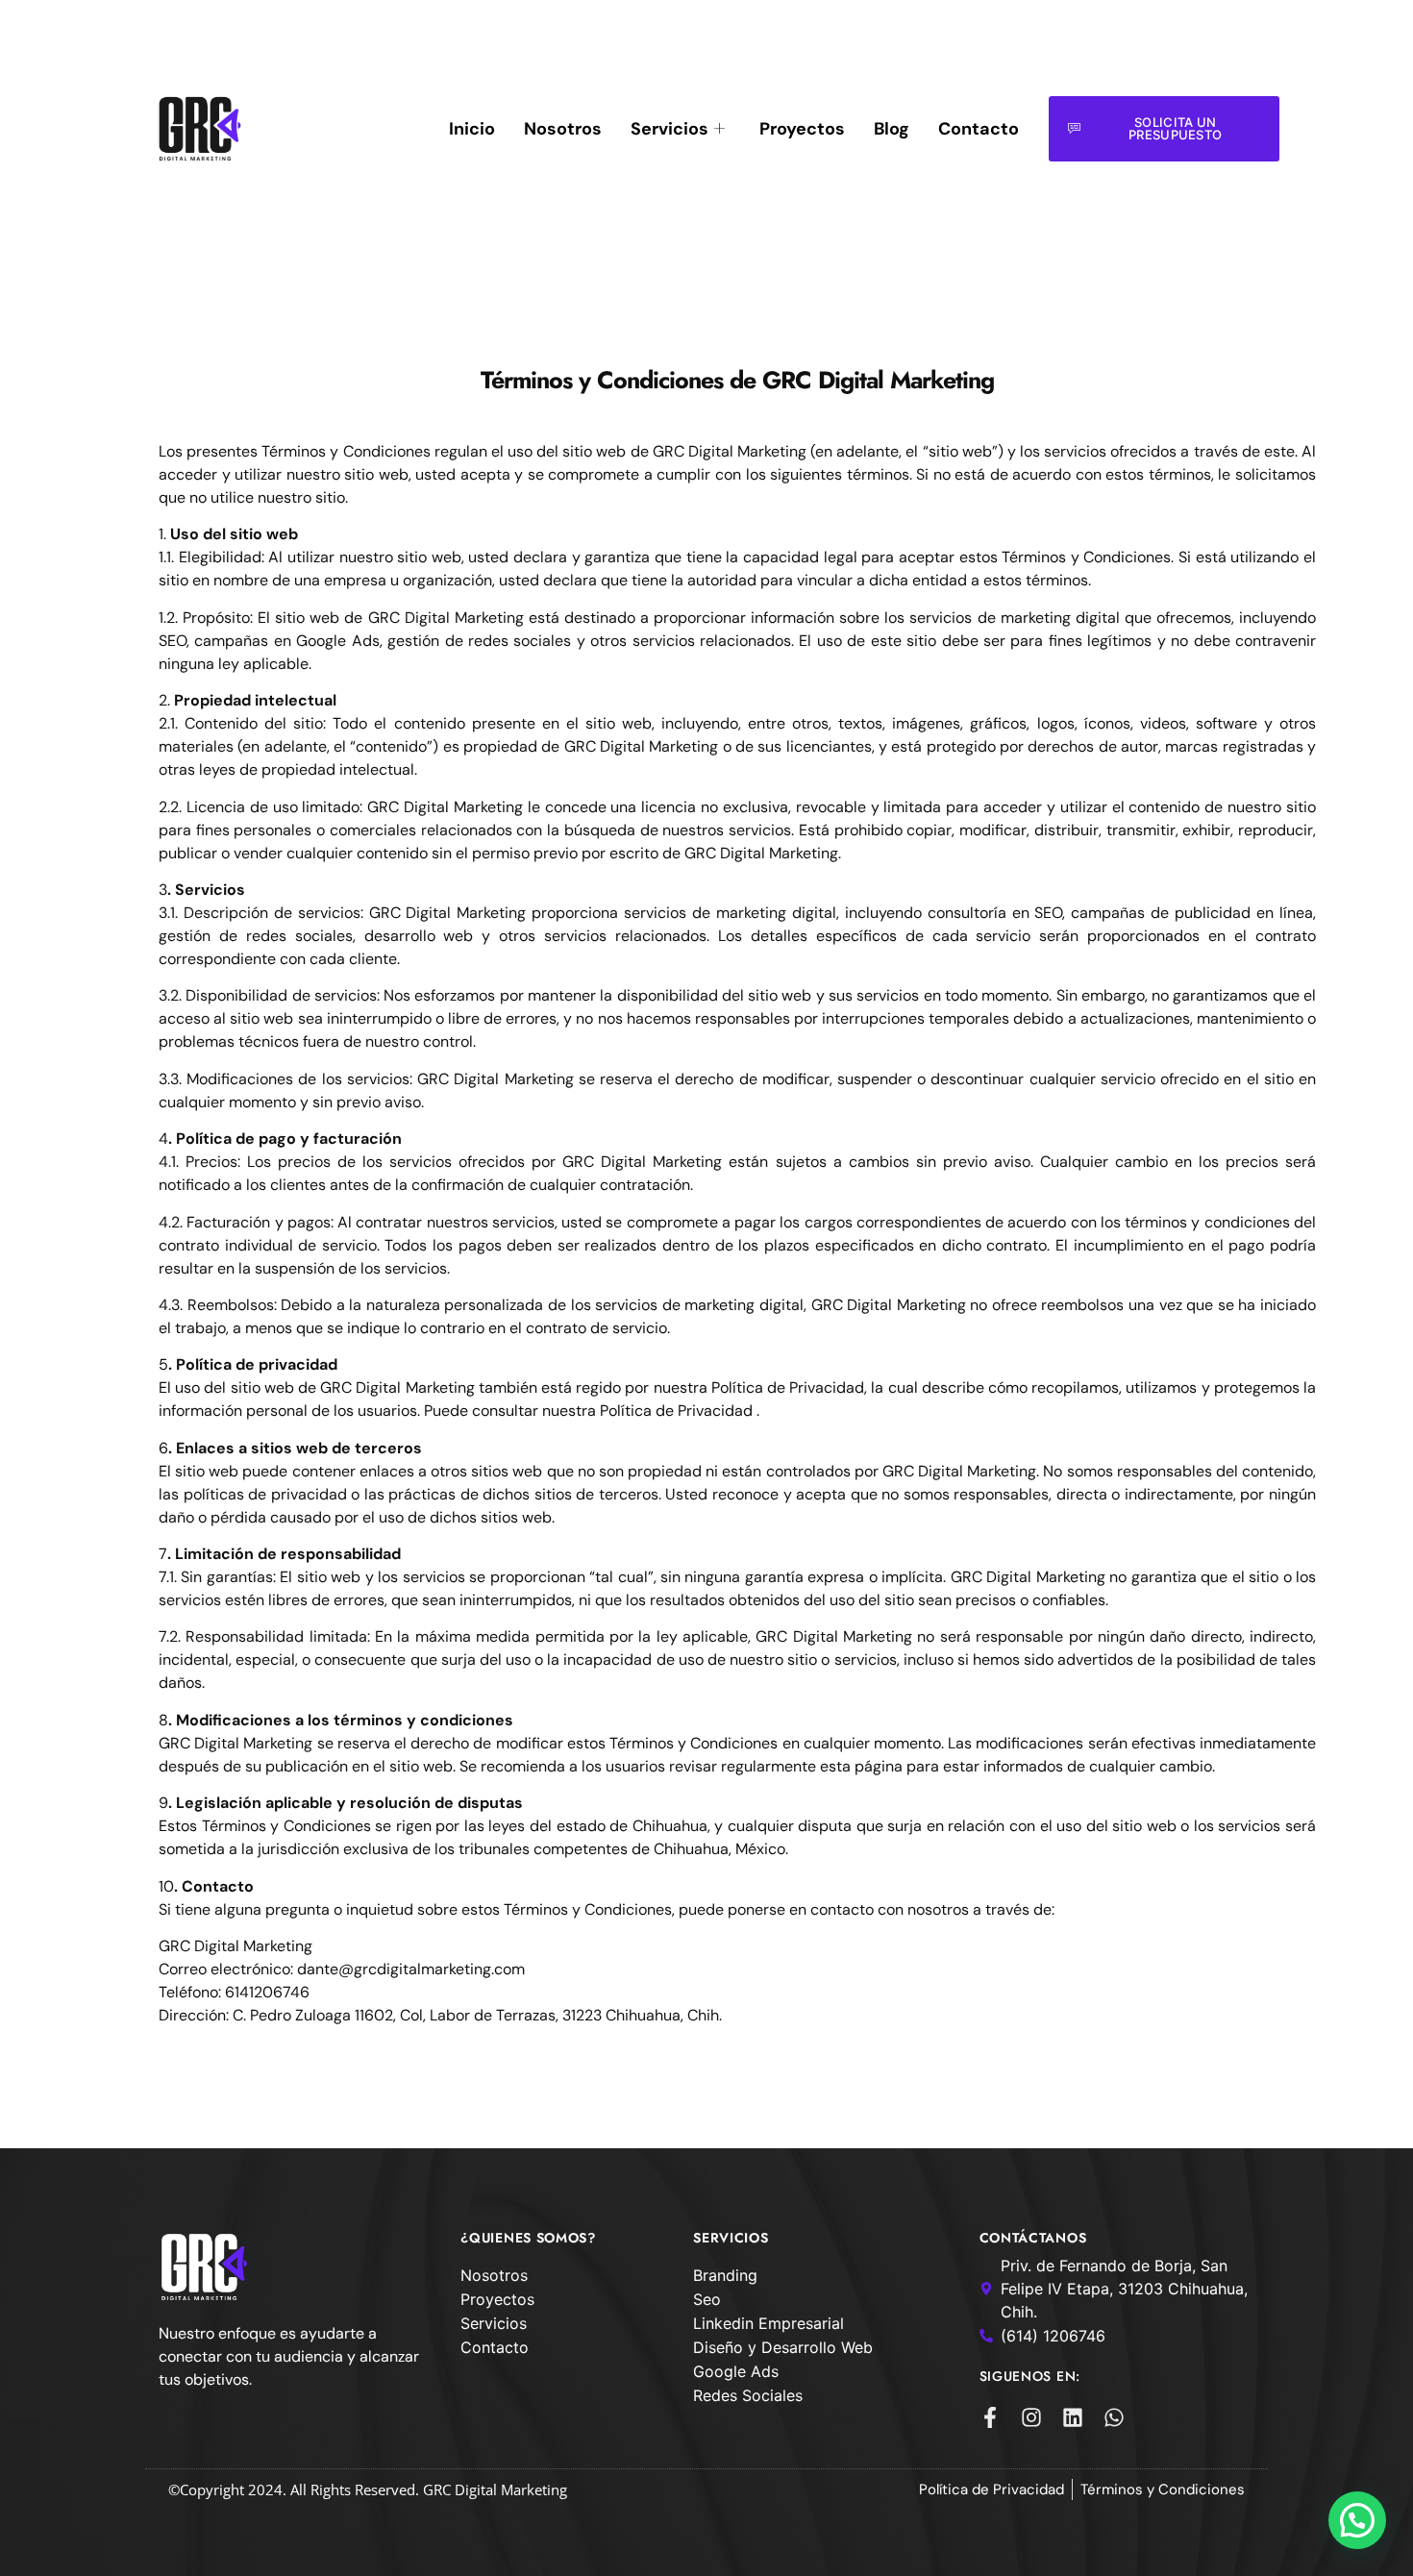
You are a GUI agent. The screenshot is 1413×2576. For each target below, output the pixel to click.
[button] (1357, 2520)
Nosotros (563, 129)
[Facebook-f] (990, 2417)
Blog (892, 129)
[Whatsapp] (1114, 2417)
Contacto (979, 129)
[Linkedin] (1073, 2417)
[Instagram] (1031, 2417)
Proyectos (802, 129)
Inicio (472, 129)
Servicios (669, 129)
